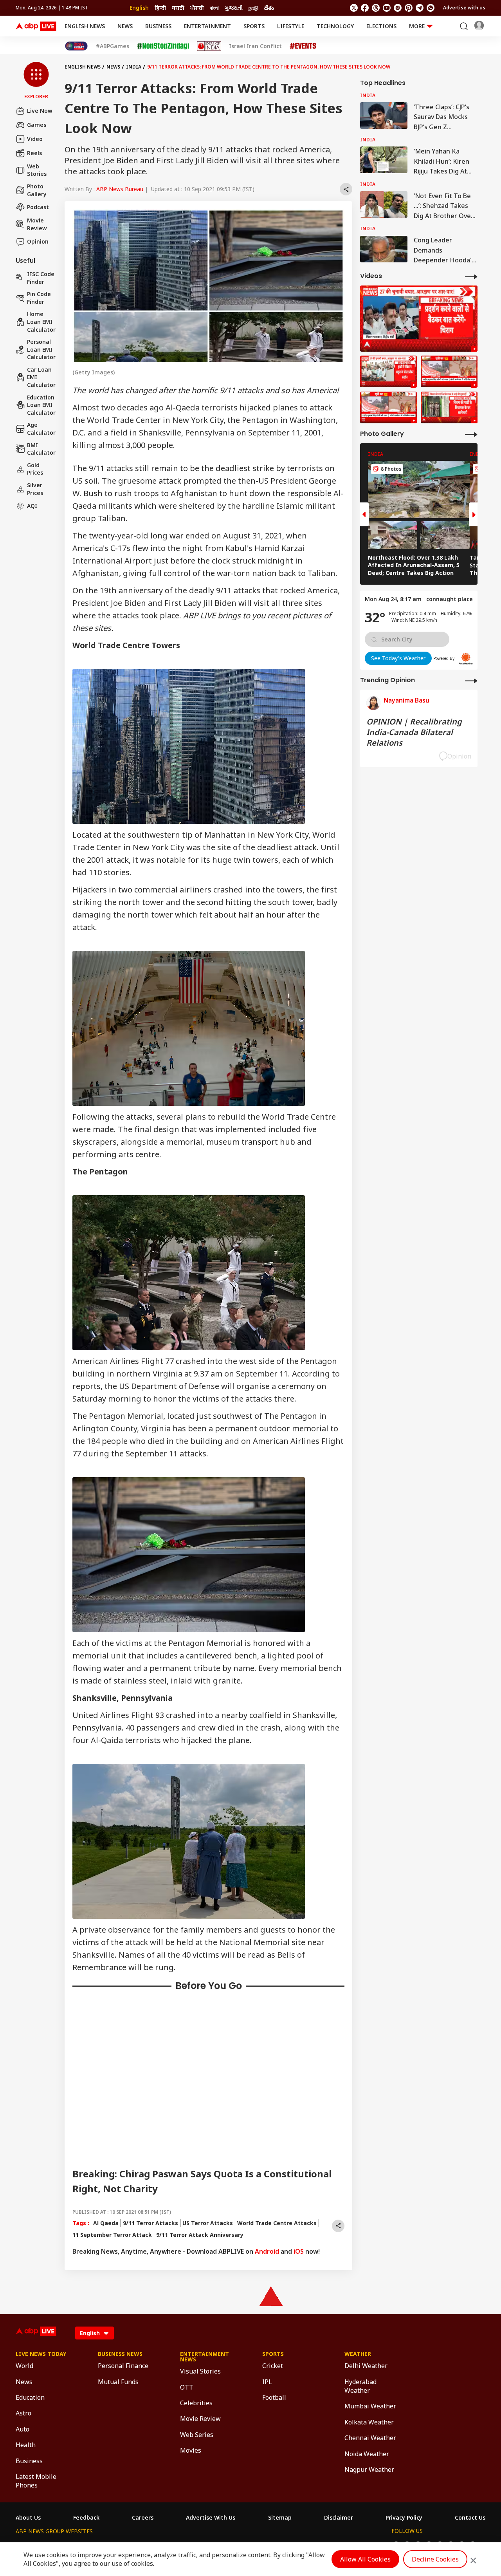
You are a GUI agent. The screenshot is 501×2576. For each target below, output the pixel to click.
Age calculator (41, 429)
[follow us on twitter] (354, 8)
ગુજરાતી (234, 8)
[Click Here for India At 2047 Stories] (76, 46)
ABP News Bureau (120, 189)
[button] (36, 81)
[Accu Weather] (466, 659)
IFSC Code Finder (41, 278)
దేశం (269, 8)
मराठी (178, 8)
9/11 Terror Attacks (150, 2223)
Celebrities (196, 2403)
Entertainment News (205, 2357)
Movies (191, 2450)
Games (37, 125)
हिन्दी (160, 8)
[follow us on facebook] (365, 8)
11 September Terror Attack (112, 2235)
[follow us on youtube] (387, 8)
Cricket (273, 2366)
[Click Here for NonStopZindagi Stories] (163, 46)
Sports (254, 26)
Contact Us (470, 2518)
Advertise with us (464, 8)
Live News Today (41, 2354)
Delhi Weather (366, 2366)
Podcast (38, 207)
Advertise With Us (211, 2518)
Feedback (86, 2518)
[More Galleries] (471, 434)
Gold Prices (35, 469)
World (24, 2366)
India (134, 67)
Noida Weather (367, 2454)
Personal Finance (123, 2366)
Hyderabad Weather (360, 2386)
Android (267, 2251)
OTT (187, 2387)
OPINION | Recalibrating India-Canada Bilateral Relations (414, 732)
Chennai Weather (370, 2438)
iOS (299, 2251)
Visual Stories (200, 2371)
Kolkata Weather (369, 2422)
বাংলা (214, 8)
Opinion (38, 241)
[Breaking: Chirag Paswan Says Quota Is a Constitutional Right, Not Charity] (419, 319)
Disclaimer (339, 2518)
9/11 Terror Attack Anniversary (200, 2235)
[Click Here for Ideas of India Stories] (209, 46)
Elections (381, 26)
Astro (23, 2413)
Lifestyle (291, 26)
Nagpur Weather (369, 2469)
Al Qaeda (106, 2223)
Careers (143, 2518)
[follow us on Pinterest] (409, 8)
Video (35, 139)
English (139, 8)
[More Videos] (471, 276)
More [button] (417, 26)
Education (30, 2397)
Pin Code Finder (39, 298)
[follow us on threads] (376, 8)
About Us (28, 2518)
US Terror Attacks (208, 2223)
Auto (23, 2429)
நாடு (253, 8)
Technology (335, 26)
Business (158, 26)
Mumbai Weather (370, 2406)
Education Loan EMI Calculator (41, 405)
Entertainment (207, 26)
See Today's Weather (398, 658)
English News (85, 26)
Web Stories (37, 170)
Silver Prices (35, 489)
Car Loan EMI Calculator (41, 377)
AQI (32, 506)
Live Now (40, 111)
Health (26, 2445)
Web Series (197, 2435)
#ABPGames (113, 46)
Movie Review (37, 224)
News (125, 26)
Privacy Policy (404, 2518)
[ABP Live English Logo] (36, 26)
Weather (358, 2354)
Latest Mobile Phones (36, 2481)
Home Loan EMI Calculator (41, 322)
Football (274, 2397)
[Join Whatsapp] (431, 8)
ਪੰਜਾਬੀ (197, 8)
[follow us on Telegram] (420, 8)
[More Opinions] (471, 680)
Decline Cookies (435, 2559)
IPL (267, 2382)
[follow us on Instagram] (398, 8)
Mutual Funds (118, 2382)
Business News (120, 2354)
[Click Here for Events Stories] (303, 46)
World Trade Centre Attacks (277, 2223)
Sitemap (280, 2518)
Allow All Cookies (365, 2559)
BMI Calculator (41, 449)
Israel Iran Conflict (255, 46)
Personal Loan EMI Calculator (41, 349)
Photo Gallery (37, 190)
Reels (34, 153)
